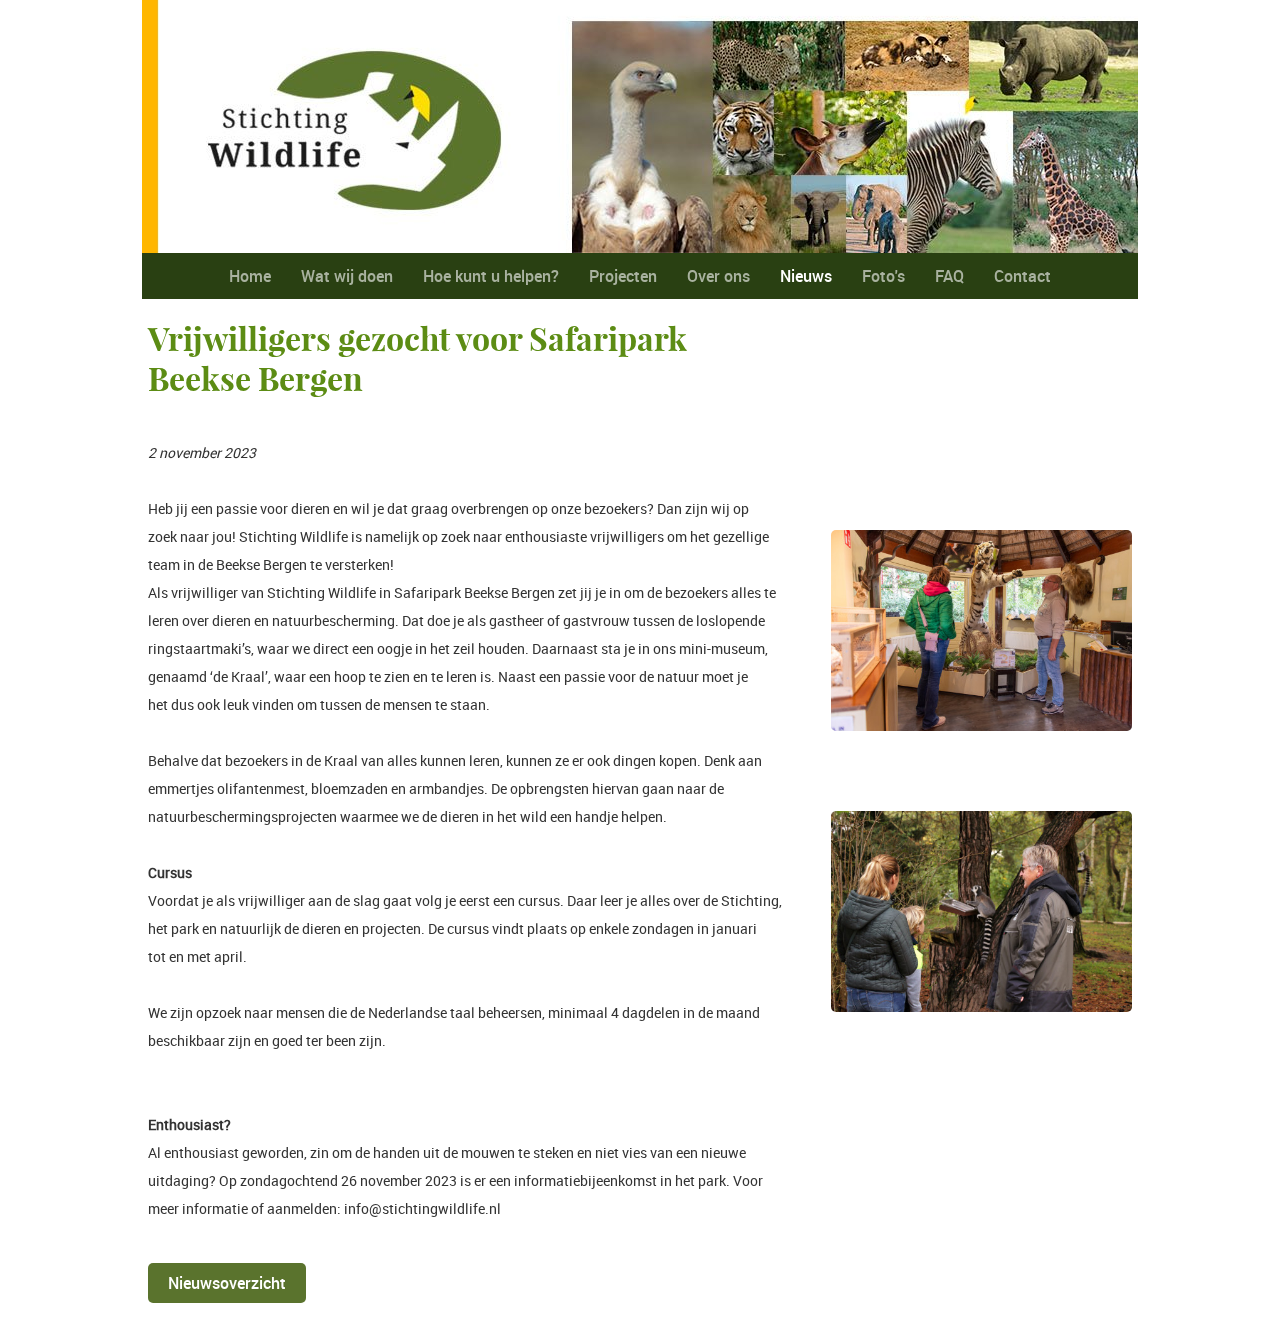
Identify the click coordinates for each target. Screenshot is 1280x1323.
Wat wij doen (347, 276)
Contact (1022, 276)
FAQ (949, 276)
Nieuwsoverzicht (227, 1283)
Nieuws (806, 276)
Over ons (718, 276)
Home (250, 276)
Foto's (883, 276)
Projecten (623, 276)
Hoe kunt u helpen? (491, 276)
